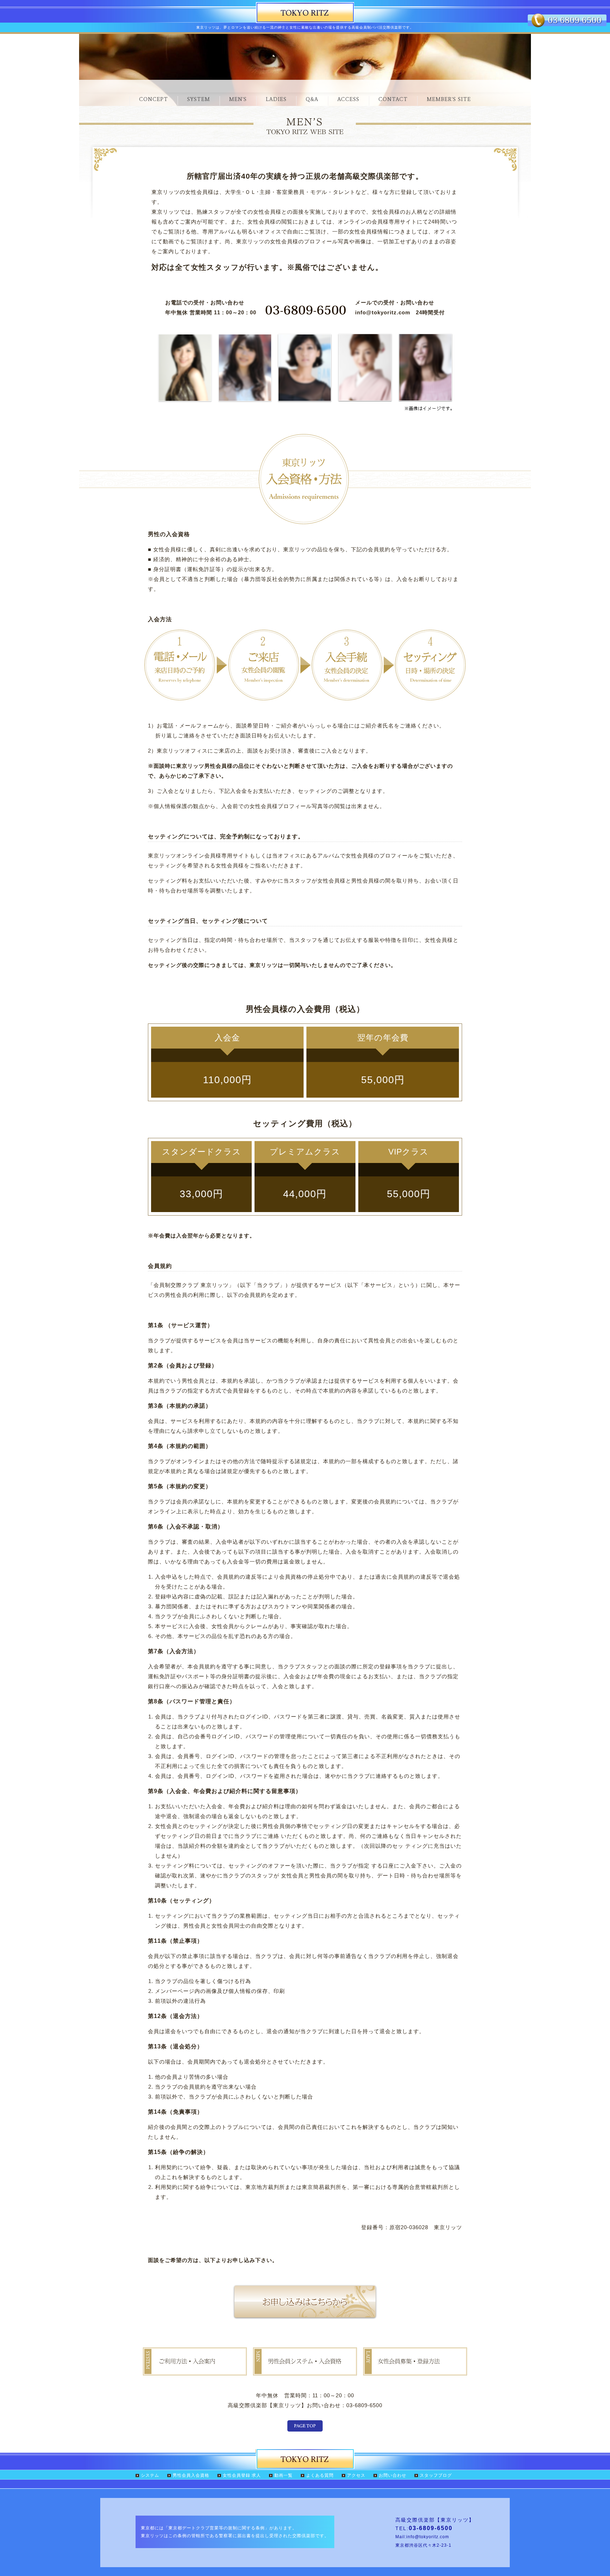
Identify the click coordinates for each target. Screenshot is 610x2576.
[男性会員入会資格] (305, 2370)
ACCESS (348, 99)
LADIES (276, 99)
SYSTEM (199, 99)
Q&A (312, 99)
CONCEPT (154, 99)
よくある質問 (320, 2475)
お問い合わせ (393, 2475)
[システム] (195, 2370)
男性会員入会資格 (191, 2475)
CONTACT (393, 99)
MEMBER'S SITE (449, 99)
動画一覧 (283, 2475)
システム (150, 2475)
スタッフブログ (436, 2475)
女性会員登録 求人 (242, 2475)
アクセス (356, 2475)
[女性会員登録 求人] (415, 2370)
